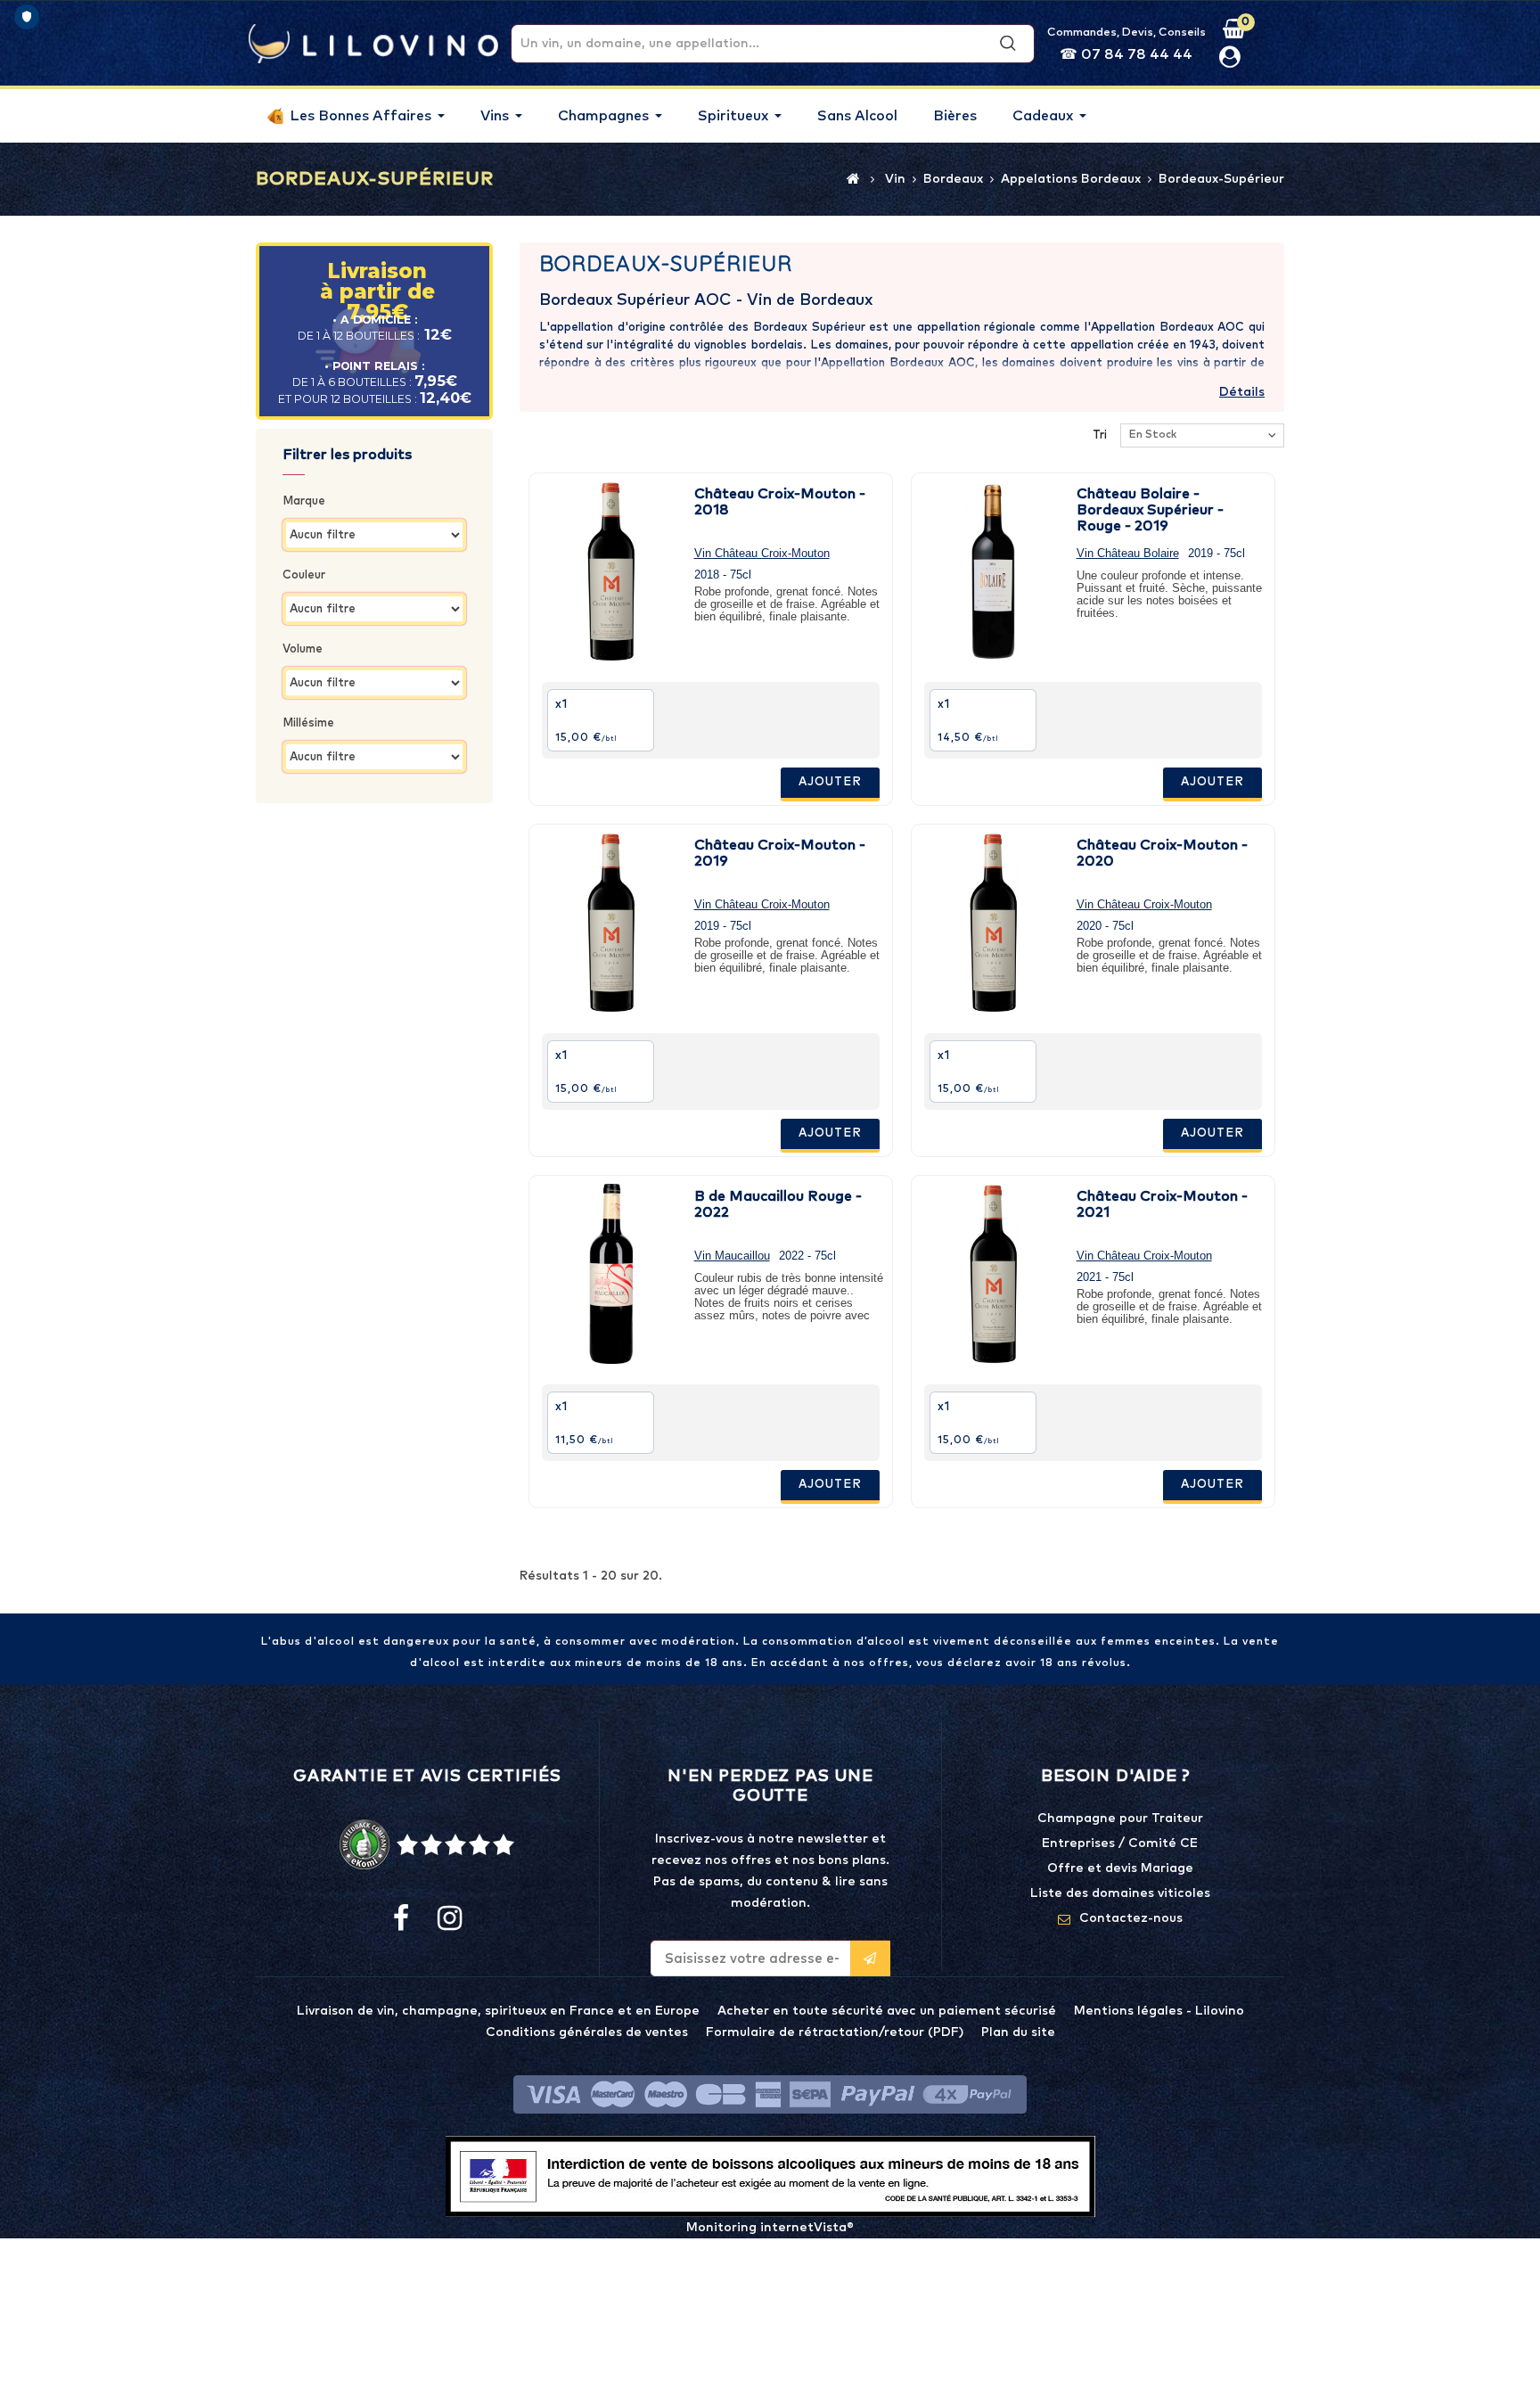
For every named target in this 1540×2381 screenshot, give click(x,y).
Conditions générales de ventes (587, 2032)
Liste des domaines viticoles (1120, 1893)
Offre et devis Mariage (1120, 1868)
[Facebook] (401, 1919)
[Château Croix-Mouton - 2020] (994, 923)
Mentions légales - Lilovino (1159, 2011)
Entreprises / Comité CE (1120, 1843)
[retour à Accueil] (853, 178)
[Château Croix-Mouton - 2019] (611, 923)
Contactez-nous (1131, 1918)
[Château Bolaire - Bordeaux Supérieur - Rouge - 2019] (994, 571)
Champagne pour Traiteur (1120, 1819)
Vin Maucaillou (732, 1256)
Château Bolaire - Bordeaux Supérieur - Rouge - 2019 (1150, 510)
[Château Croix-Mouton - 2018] (611, 571)
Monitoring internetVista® (770, 2228)
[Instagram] (448, 1919)
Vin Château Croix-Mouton (762, 553)
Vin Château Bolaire (1128, 553)
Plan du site (1018, 2032)
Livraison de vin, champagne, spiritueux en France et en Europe (498, 2011)
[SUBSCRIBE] (870, 1958)
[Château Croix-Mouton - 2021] (994, 1274)
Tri (1100, 435)
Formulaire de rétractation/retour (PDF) (835, 2032)
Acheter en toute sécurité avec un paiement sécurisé (887, 2011)
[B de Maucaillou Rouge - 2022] (611, 1274)
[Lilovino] (373, 43)
